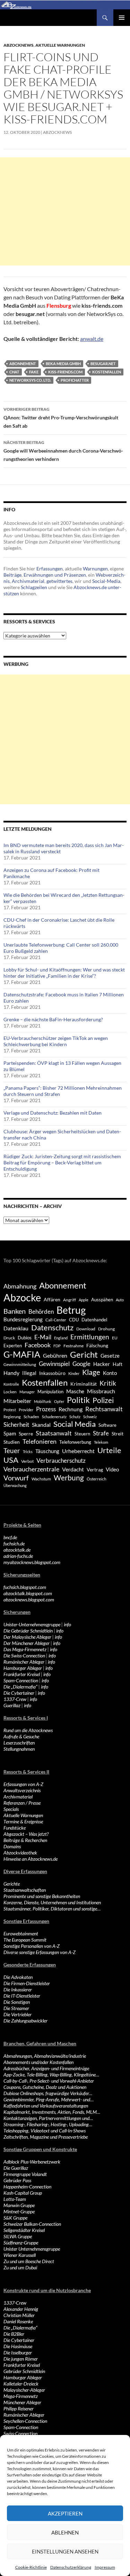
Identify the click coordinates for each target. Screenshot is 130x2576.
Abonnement (23, 364)
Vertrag (95, 1470)
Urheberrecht (78, 1451)
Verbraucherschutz (61, 1461)
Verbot (27, 1461)
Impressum (105, 2567)
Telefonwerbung (75, 1442)
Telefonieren (40, 1441)
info (67, 1624)
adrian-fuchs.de (18, 1556)
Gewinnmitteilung (20, 1364)
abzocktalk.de (17, 1550)
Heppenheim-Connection (27, 2187)
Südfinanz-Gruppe (21, 2243)
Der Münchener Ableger (27, 1643)
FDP (57, 1346)
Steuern (82, 1434)
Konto (110, 1373)
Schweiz (90, 1417)
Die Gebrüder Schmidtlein (28, 1631)
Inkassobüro (52, 1373)
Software (107, 1425)
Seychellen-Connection (25, 2421)
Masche (75, 1391)
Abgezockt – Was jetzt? (26, 1834)
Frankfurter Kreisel (22, 1674)
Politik (78, 1400)
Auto (120, 1300)
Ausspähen (102, 1300)
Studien (12, 1442)
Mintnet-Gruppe (19, 2211)
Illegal (29, 1373)
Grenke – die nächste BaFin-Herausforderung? (53, 1019)
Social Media (75, 1424)
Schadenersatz (54, 1417)
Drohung (106, 1329)
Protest (10, 1410)
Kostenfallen (107, 372)
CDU (74, 1320)
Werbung (69, 1477)
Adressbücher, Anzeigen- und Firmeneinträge (46, 2068)
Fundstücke (15, 1828)
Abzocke (22, 1297)
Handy (11, 1373)
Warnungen (95, 569)
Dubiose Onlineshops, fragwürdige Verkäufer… (48, 2093)
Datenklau (16, 1328)
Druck (9, 1338)
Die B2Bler (14, 2334)
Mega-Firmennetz (21, 2396)
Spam (10, 1433)
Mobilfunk (43, 1401)
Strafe (101, 1433)
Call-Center (56, 1320)
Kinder (74, 1373)
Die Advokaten (18, 1977)
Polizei (103, 1400)
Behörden (41, 1312)
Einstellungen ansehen (65, 2551)
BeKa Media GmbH (63, 364)
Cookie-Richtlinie (31, 2567)
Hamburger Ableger (23, 1668)
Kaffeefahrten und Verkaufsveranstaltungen (46, 2106)
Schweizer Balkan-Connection (32, 2224)
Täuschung (47, 1451)
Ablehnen (65, 2532)
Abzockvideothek (20, 1853)
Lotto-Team (15, 2199)
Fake (34, 372)
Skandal (41, 1425)
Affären (52, 1299)
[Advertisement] (65, 211)
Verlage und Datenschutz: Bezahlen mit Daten (53, 1113)
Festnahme (73, 1346)
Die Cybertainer (19, 1693)
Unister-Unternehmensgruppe (32, 1624)
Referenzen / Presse (22, 1803)
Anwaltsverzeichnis (22, 1790)
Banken (15, 1311)
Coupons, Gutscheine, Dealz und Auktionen (45, 2087)
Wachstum (41, 1479)
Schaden (31, 1417)
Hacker (102, 1364)
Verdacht (73, 1469)
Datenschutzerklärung (71, 2567)
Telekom (101, 1442)
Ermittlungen (90, 1337)
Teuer (12, 1451)
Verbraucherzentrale (31, 1469)
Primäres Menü (122, 18)
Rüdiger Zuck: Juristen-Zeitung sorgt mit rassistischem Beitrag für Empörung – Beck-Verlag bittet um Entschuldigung (62, 1163)
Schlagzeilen (34, 587)
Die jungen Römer (21, 2359)
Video (112, 1469)
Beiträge (12, 575)
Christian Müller (19, 2315)
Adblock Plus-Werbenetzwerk (32, 2162)
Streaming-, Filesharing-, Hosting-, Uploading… (48, 2124)
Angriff (70, 1300)
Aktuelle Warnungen (60, 45)
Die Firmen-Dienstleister (27, 1983)
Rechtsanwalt (104, 1409)
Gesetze (110, 1356)
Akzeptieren (65, 2513)
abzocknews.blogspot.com (29, 1599)
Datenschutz (52, 1327)
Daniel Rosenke (18, 2321)
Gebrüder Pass (17, 2180)
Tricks (28, 1452)
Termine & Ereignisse (23, 1821)
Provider (26, 1410)
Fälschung (97, 1345)
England (61, 1338)
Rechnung (71, 1409)
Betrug (71, 1310)
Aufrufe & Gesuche (21, 1736)
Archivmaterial (28, 581)
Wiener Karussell (20, 2255)
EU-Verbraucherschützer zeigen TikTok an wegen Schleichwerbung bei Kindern (56, 1041)
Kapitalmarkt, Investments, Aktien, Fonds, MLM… (52, 2112)
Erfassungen (50, 569)
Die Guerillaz (16, 2168)
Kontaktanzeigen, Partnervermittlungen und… (48, 2118)
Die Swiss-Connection (24, 1656)
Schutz (75, 1417)
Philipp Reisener (19, 2408)
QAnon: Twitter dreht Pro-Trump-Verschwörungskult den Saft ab (61, 418)
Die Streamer (16, 2008)
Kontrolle (11, 1384)
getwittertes (59, 581)
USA (11, 1460)
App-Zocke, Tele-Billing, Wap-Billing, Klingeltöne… (51, 2075)
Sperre (26, 1434)
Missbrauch (101, 1391)
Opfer (59, 1401)
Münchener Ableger (22, 2402)
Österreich (97, 1479)
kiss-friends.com (65, 372)
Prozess (46, 1409)
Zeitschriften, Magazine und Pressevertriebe (46, 2137)
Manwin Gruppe (19, 2205)
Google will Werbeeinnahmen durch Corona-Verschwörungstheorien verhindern (63, 451)
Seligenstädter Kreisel (24, 2230)
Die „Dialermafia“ (20, 1687)
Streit (118, 1434)
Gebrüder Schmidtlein (24, 2371)
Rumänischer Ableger (24, 1662)
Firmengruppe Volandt (25, 2174)
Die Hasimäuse (18, 2346)
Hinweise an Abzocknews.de (31, 1859)
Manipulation (50, 1392)
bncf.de (10, 1537)
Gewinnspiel (54, 1364)
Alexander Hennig (21, 2309)
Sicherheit (16, 1425)
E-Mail (43, 1337)
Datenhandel (94, 1320)
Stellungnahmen (19, 1749)
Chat (14, 372)
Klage (91, 1372)
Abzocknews (19, 45)
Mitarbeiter (17, 1401)
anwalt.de (92, 339)
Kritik (108, 1383)
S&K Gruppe (15, 2218)
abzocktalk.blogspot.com (28, 1593)
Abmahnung (20, 1286)
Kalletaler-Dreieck (21, 2384)
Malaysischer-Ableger (24, 2390)
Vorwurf (16, 1478)
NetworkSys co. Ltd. (30, 380)
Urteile (109, 1450)
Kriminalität (84, 1384)
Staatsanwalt (54, 1433)
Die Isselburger (18, 2352)
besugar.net (103, 364)
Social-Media (106, 581)
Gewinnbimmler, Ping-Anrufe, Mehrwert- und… (49, 2099)
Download (86, 1329)
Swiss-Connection (20, 2433)
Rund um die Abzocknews (28, 1730)
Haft (118, 1364)
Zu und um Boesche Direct (29, 2261)
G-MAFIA (22, 1354)
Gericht (84, 1355)
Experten (13, 1346)
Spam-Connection (21, 1680)
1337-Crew (15, 1699)
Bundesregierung (23, 1319)
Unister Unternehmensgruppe (32, 2249)
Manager (27, 1392)
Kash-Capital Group (23, 2193)
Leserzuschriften (19, 1743)
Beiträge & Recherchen (25, 1840)
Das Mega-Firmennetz (25, 1649)
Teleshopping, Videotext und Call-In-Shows (45, 2131)
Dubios (25, 1338)
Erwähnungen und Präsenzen (55, 575)
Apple (84, 1300)
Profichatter (75, 380)
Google (81, 1364)
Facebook (38, 1345)
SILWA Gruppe (18, 2236)
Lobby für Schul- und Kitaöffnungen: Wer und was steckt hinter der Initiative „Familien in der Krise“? (64, 973)
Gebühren (55, 1355)
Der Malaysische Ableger (27, 1637)
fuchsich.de (14, 1543)
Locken (10, 1392)
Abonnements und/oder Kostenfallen (38, 2062)
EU (115, 1338)
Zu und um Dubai (20, 2267)
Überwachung (15, 1485)
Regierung (12, 1417)
